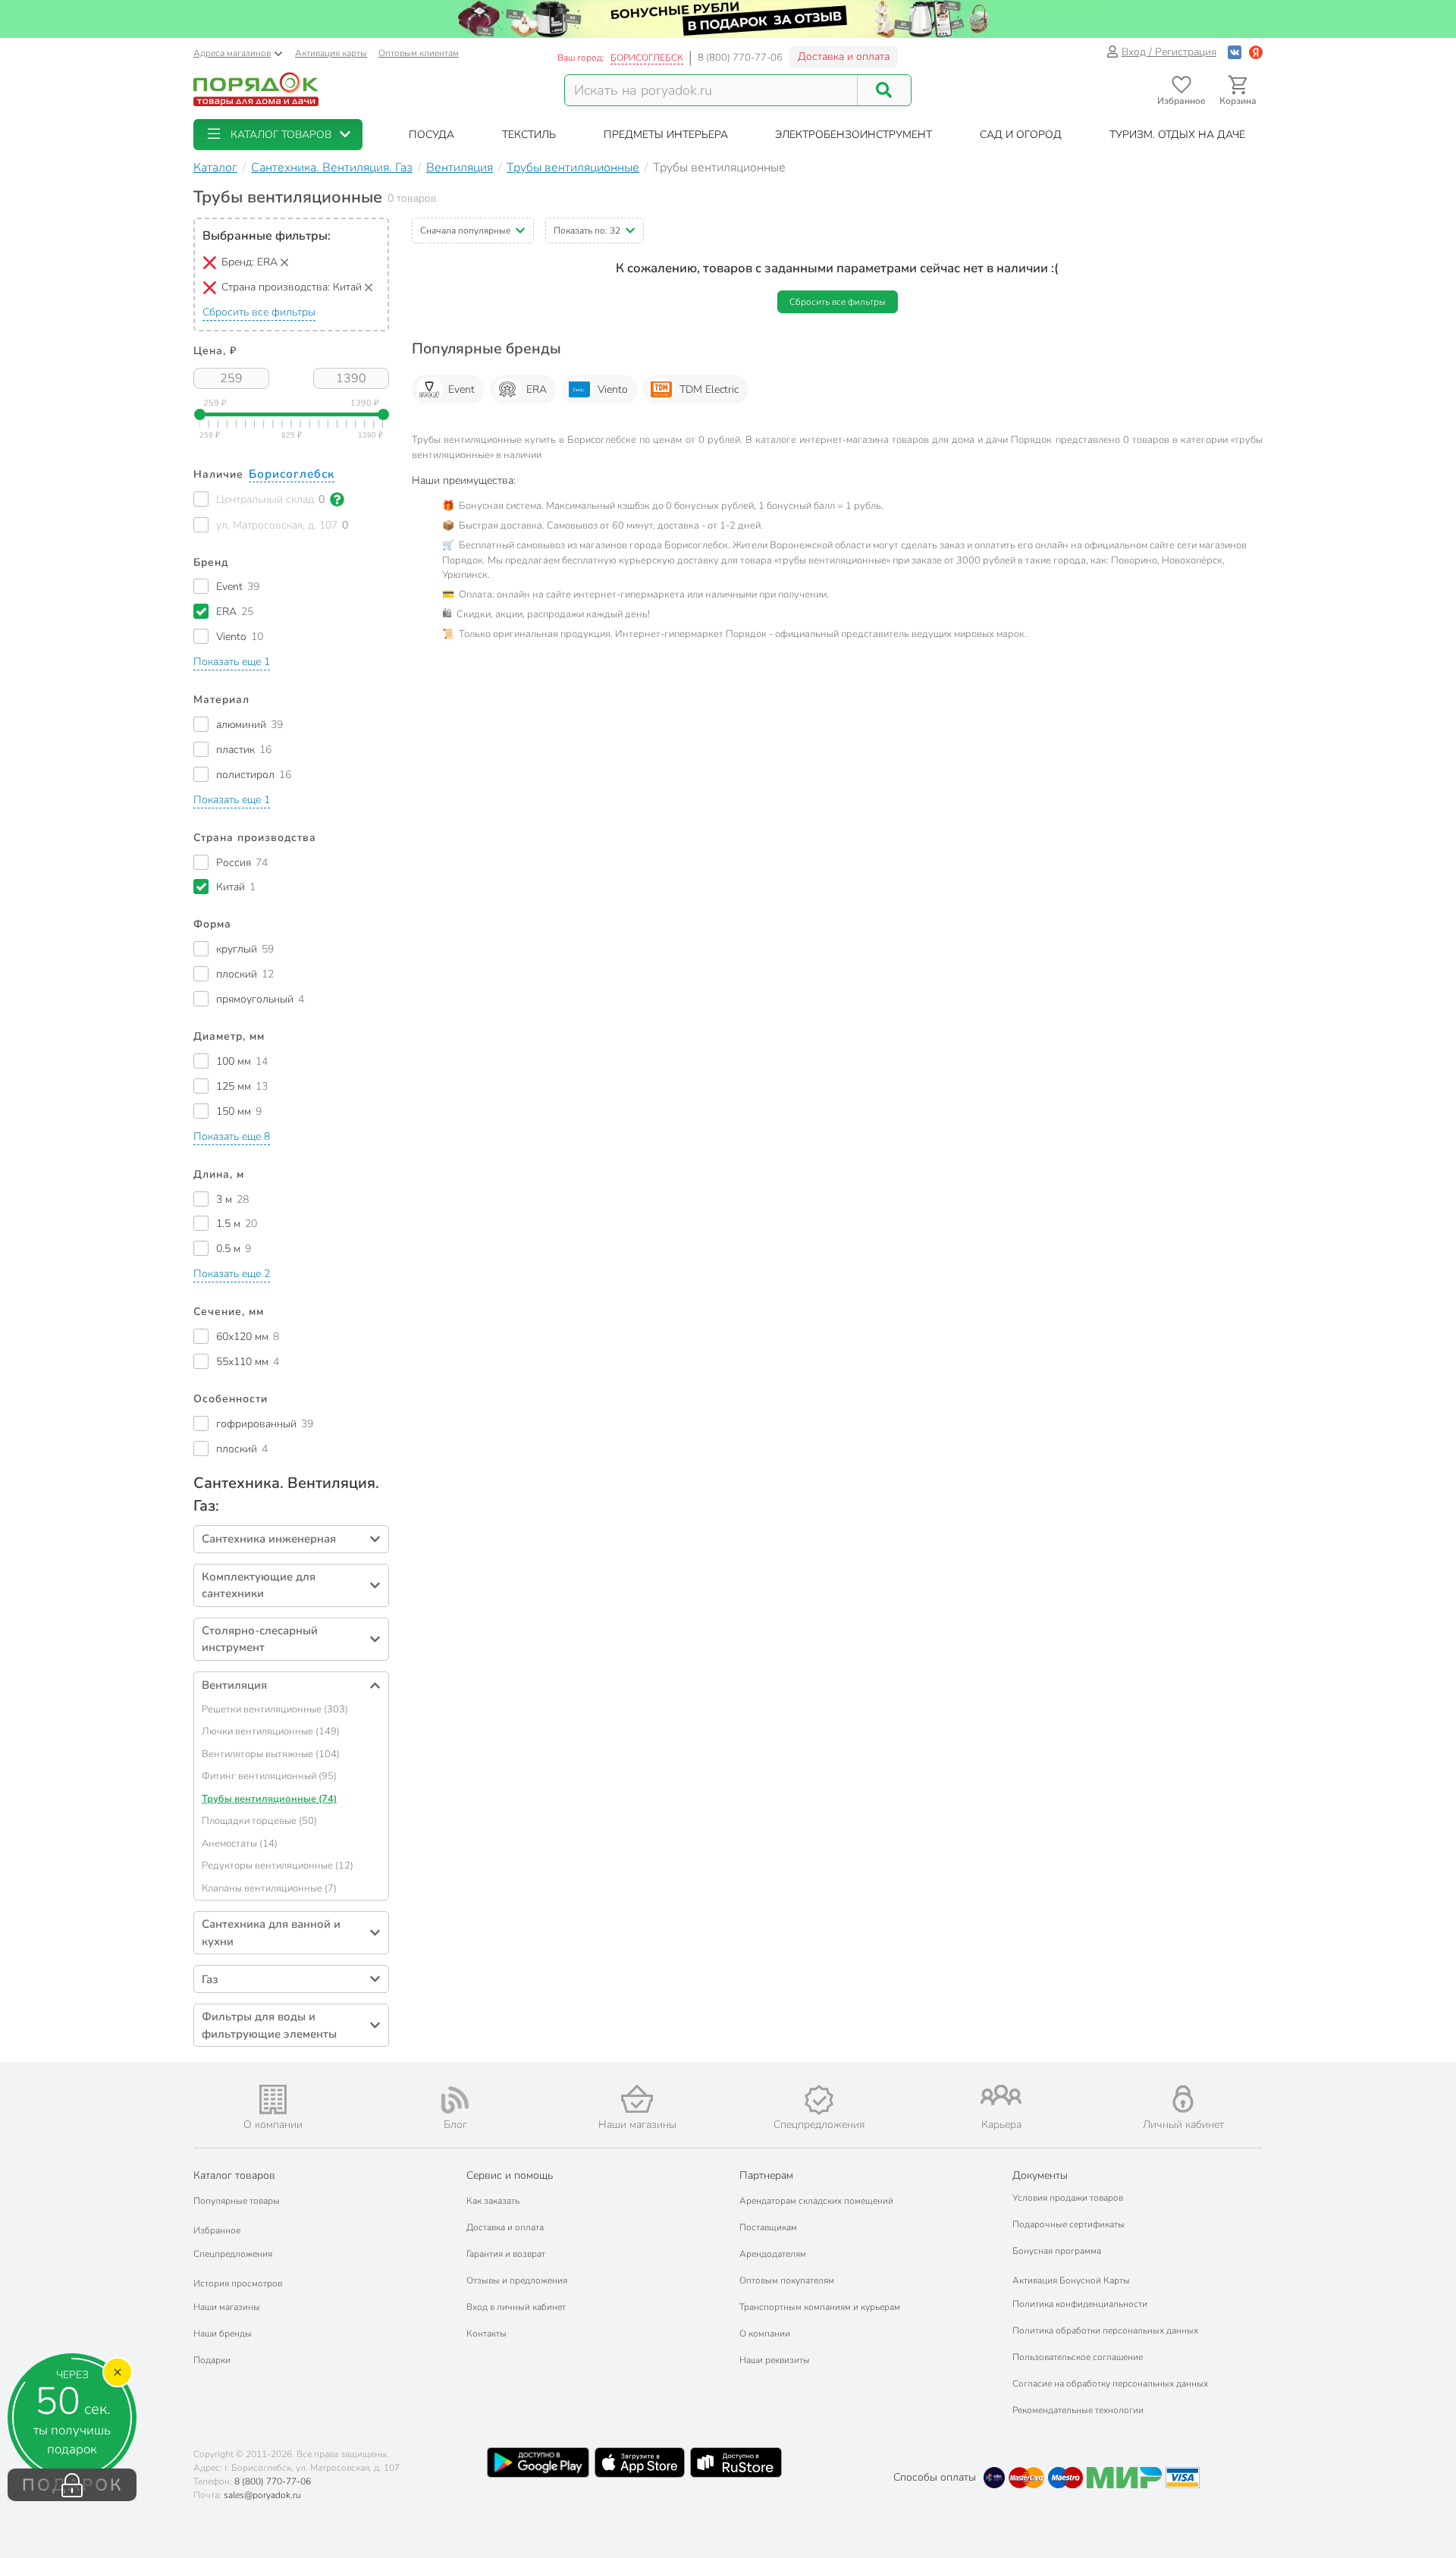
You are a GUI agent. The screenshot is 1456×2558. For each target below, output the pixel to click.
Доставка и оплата (844, 56)
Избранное (217, 2230)
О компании (765, 2334)
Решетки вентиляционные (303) (275, 1709)
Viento (613, 389)
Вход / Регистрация (1169, 52)
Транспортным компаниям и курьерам (820, 2307)
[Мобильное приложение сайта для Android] (538, 2462)
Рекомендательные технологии (1078, 2410)
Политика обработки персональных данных (1105, 2330)
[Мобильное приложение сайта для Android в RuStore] (736, 2462)
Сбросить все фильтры (259, 312)
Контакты (486, 2334)
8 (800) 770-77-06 (740, 58)
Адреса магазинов (232, 53)
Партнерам (766, 2175)
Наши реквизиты (775, 2360)
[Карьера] (1001, 2095)
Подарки (212, 2360)
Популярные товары (237, 2201)
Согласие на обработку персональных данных (1110, 2384)
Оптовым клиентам (419, 53)
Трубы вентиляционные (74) (269, 1799)
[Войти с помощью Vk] (1235, 52)
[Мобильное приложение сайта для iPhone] (640, 2462)
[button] (278, 135)
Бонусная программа (1057, 2251)
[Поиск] (884, 90)
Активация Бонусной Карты (1071, 2280)
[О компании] (273, 2100)
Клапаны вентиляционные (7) (269, 1888)
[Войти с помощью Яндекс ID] (1256, 52)
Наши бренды (223, 2334)
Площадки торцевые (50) (259, 1821)
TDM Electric (709, 389)
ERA (537, 389)
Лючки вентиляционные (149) (271, 1731)
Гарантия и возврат (506, 2254)
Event (461, 389)
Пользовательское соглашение (1078, 2357)
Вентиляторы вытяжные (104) (271, 1754)
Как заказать (493, 2201)
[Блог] (455, 2100)
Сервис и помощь (510, 2175)
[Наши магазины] (637, 2099)
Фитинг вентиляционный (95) (269, 1776)
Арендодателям (773, 2254)
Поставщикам (768, 2227)
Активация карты (331, 53)
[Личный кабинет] (1183, 2099)
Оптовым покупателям (787, 2280)
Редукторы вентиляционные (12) (278, 1866)
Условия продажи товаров (1068, 2198)
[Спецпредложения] (819, 2100)
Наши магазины (227, 2307)
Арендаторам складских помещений (816, 2201)
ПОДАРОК (72, 2485)
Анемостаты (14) (240, 1844)
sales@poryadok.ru (262, 2495)
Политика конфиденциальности (1080, 2304)
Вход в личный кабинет (516, 2307)
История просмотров (238, 2283)
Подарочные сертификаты (1068, 2224)
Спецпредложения (233, 2254)
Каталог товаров (234, 2175)
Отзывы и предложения (517, 2280)
